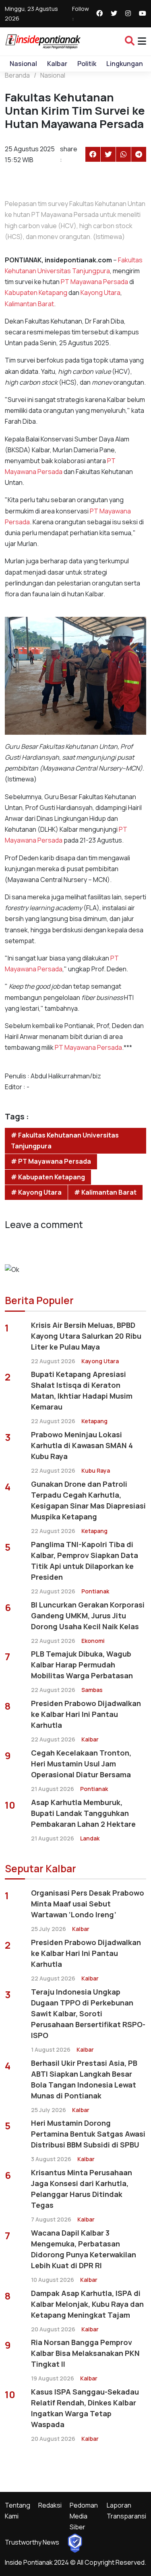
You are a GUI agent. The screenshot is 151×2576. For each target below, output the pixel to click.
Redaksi (50, 2505)
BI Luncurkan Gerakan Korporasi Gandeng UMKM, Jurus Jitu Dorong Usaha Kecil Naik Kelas (88, 1616)
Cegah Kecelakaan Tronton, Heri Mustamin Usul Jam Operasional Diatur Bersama (81, 1764)
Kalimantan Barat (29, 304)
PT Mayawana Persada (94, 282)
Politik (87, 64)
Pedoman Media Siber (84, 2516)
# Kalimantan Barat (105, 1192)
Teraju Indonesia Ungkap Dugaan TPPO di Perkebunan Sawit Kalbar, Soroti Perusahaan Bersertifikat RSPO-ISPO (88, 2013)
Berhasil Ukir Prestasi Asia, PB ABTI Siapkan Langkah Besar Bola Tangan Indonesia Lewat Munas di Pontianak (84, 2079)
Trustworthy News (32, 2542)
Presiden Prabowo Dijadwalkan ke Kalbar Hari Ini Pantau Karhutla (86, 1714)
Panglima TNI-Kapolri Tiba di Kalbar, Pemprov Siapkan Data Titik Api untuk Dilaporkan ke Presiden (85, 1561)
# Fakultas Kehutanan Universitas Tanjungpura (65, 1141)
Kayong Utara (100, 293)
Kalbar (57, 64)
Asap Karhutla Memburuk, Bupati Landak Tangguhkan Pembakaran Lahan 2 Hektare (83, 1813)
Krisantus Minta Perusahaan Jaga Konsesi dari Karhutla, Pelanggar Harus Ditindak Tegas (82, 2189)
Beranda (17, 75)
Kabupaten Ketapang (36, 293)
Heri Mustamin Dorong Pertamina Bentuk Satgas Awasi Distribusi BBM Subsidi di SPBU (88, 2134)
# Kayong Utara (36, 1192)
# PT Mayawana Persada (51, 1161)
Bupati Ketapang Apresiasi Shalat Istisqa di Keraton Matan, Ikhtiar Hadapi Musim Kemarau (82, 1390)
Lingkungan (125, 64)
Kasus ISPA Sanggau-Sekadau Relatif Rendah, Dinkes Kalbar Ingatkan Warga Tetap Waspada (85, 2408)
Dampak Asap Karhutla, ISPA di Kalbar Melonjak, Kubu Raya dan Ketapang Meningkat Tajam (87, 2304)
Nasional (23, 64)
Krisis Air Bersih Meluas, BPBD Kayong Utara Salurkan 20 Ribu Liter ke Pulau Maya (86, 1336)
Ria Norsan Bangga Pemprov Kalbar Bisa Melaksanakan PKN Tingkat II (85, 2353)
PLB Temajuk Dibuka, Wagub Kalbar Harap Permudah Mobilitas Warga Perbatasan (82, 1665)
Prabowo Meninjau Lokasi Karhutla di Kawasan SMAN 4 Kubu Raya (82, 1445)
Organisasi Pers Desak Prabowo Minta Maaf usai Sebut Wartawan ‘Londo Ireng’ (88, 1904)
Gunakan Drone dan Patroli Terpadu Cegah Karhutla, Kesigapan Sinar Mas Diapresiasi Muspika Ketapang (88, 1500)
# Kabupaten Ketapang (48, 1177)
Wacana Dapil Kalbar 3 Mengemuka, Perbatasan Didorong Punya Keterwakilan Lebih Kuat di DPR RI (84, 2249)
